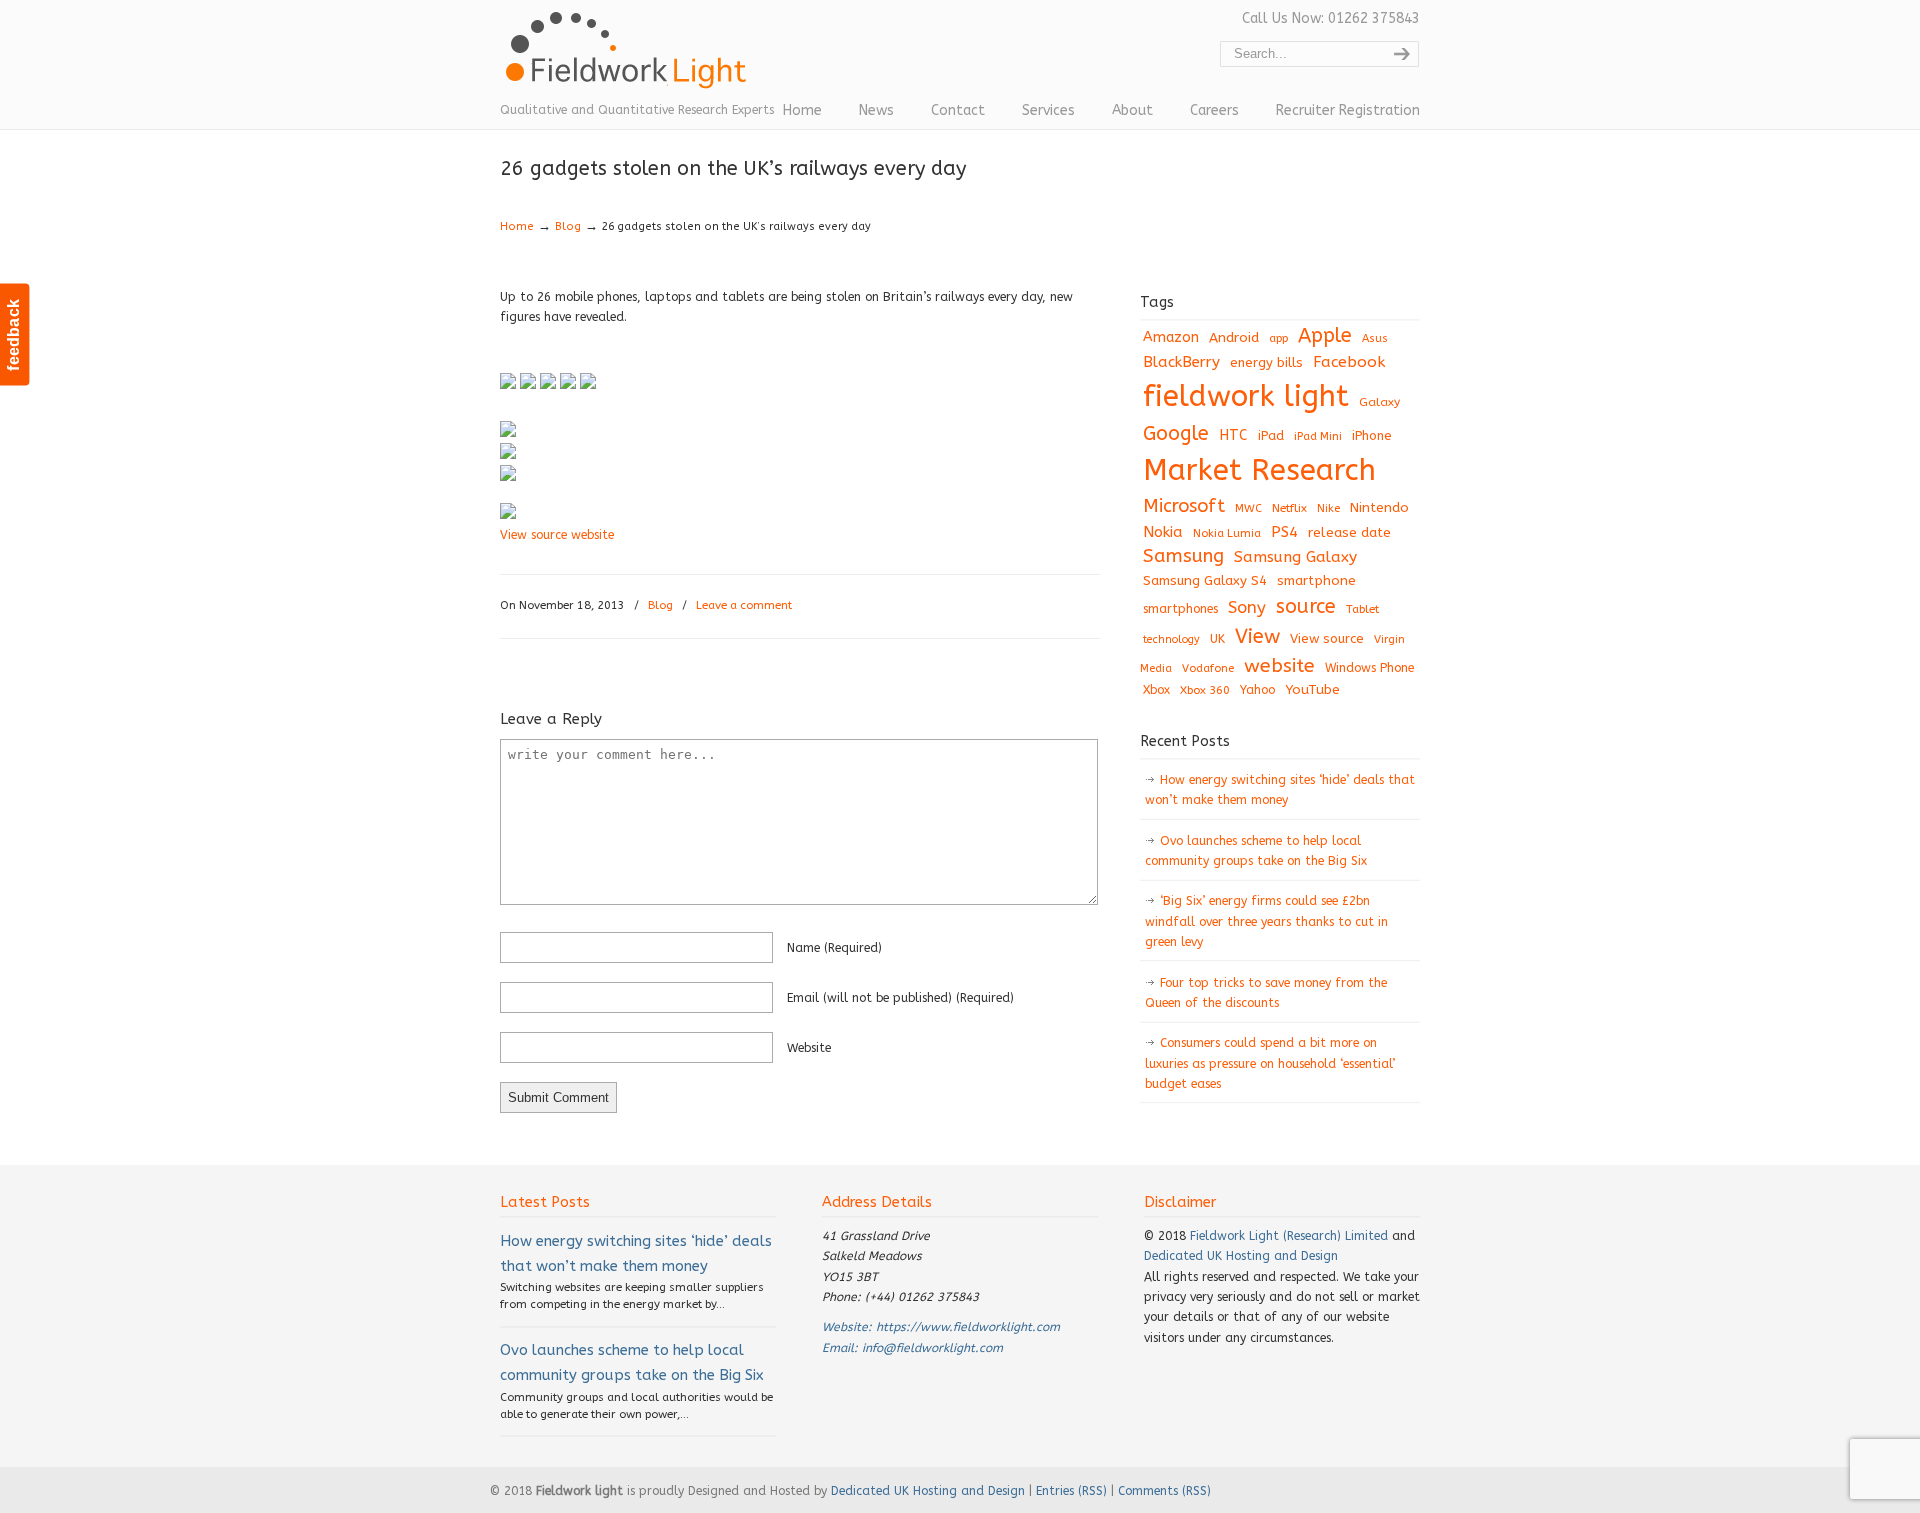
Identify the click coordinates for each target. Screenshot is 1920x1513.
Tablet (1362, 609)
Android (1234, 338)
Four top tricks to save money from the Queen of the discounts (1266, 993)
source (1306, 606)
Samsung (1183, 556)
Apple (1325, 335)
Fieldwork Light (630, 60)
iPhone (1372, 435)
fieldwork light (1246, 396)
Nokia (1163, 532)
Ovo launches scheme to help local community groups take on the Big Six (1256, 851)
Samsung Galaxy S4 (1205, 580)
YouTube (1312, 690)
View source (1327, 638)
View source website (557, 535)
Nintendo (1379, 507)
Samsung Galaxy (1295, 557)
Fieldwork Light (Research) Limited (1289, 1236)
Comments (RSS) (1164, 1491)
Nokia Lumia (1227, 533)
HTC (1233, 435)
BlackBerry (1181, 362)
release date (1349, 532)
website (809, 1048)
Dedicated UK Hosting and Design (1241, 1256)
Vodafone (1208, 668)
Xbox (1156, 690)
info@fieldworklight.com (932, 1348)
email (900, 998)
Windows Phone (1369, 668)
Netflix (1289, 508)
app (1278, 338)
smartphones (1180, 609)
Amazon (1171, 337)
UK (1217, 639)
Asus (1375, 338)
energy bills (1266, 362)
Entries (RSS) (1071, 1491)
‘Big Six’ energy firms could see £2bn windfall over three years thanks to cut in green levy (1266, 921)
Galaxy (1379, 402)
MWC (1248, 508)
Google (1176, 433)
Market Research (1259, 470)
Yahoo (1257, 690)
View (1257, 636)
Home (517, 226)
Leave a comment (744, 605)
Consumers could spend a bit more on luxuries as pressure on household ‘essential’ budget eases (1270, 1063)
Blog (568, 226)
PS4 (1284, 532)
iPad (1271, 435)
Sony (1247, 607)
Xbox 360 (1205, 690)
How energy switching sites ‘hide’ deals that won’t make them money (1280, 790)
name (834, 948)
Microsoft (1184, 506)
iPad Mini (1318, 436)
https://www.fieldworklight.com (968, 1327)
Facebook (1349, 362)
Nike (1328, 508)
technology (1171, 639)
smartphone (1316, 580)
